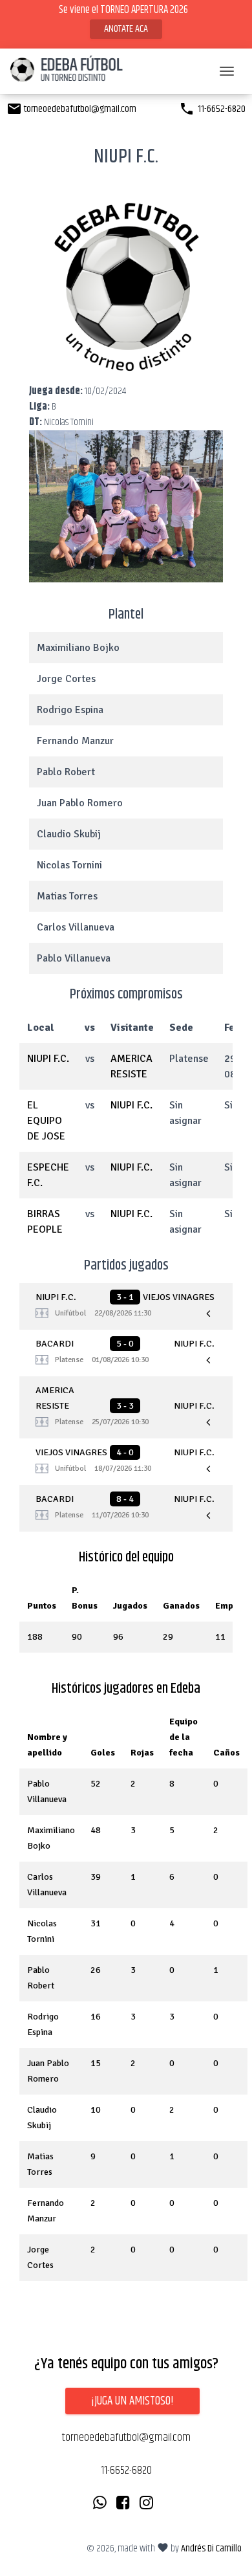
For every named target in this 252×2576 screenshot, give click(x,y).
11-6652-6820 (212, 109)
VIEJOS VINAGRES (179, 1297)
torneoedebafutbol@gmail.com (71, 109)
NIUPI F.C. (48, 1059)
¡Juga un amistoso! (132, 2401)
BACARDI (55, 1344)
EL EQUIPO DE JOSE (46, 1121)
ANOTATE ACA (126, 29)
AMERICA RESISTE (55, 1398)
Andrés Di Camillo (211, 2548)
